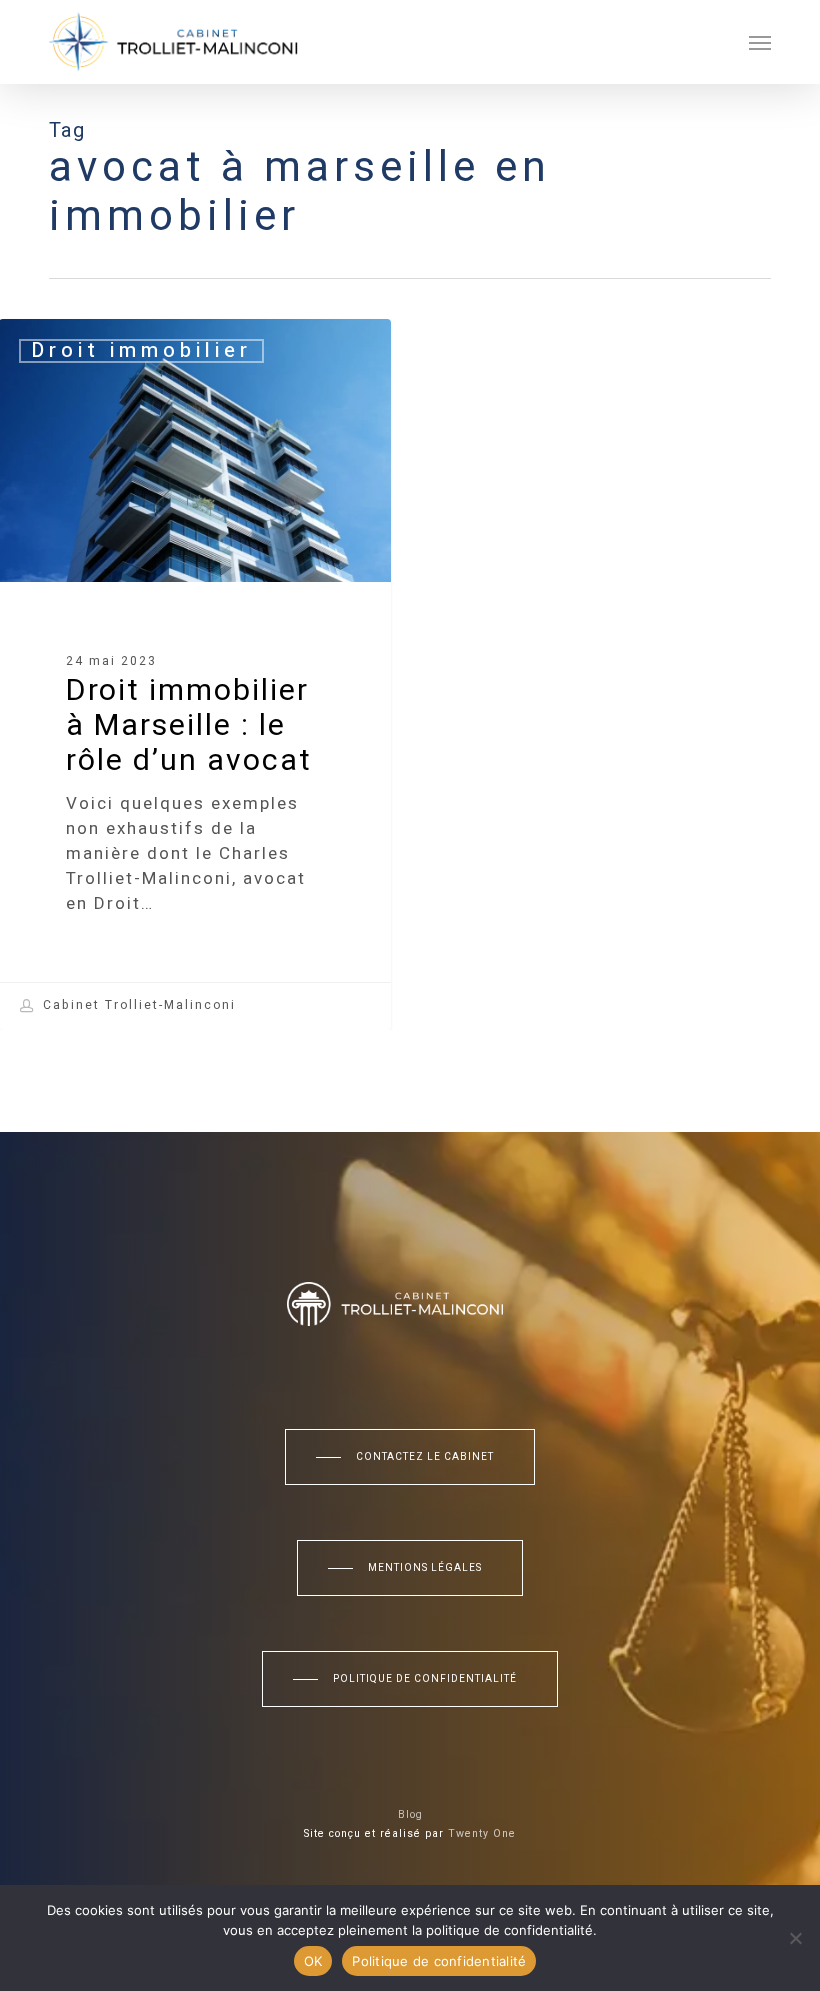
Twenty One (482, 1833)
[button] (760, 42)
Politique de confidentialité (439, 1961)
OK (313, 1961)
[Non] (795, 1938)
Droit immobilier (141, 351)
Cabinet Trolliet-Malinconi (137, 1006)
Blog (410, 1815)
